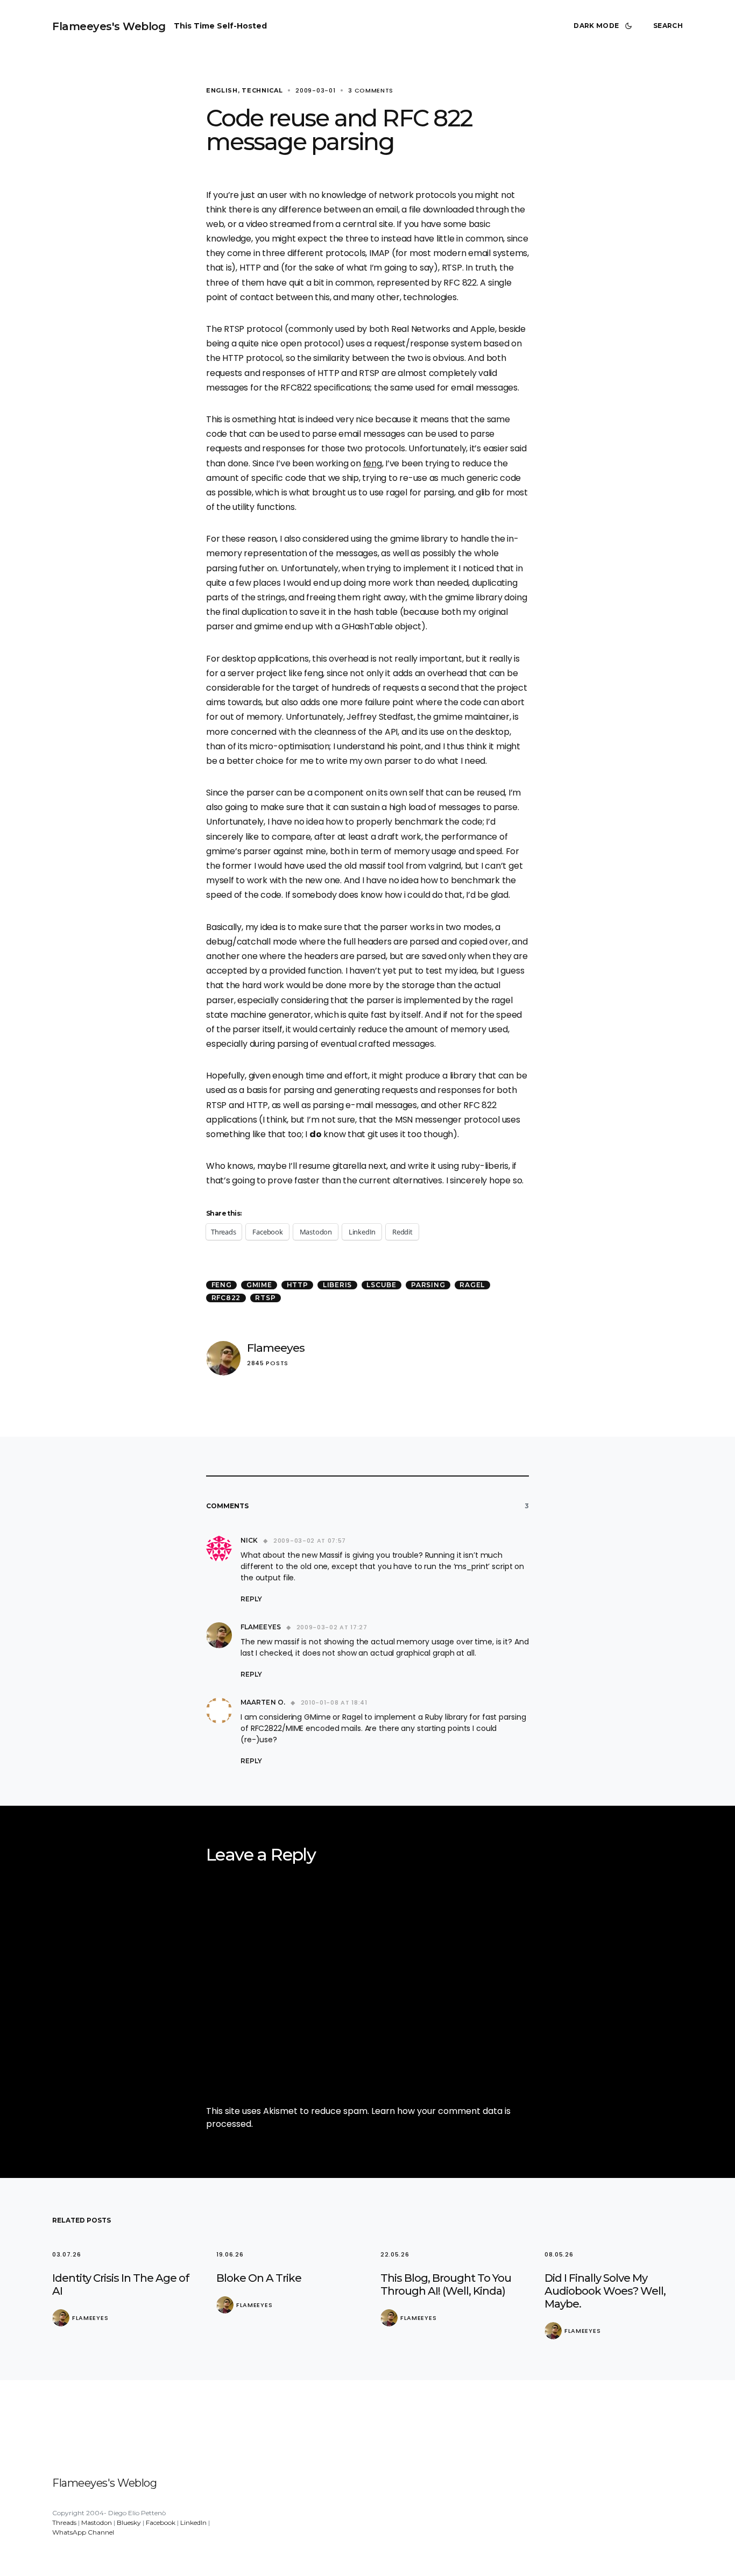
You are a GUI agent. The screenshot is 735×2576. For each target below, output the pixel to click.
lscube (381, 1285)
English (222, 90)
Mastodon (97, 2522)
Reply (251, 1599)
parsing (428, 1285)
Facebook (161, 2522)
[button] (605, 26)
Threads (64, 2522)
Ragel (472, 1285)
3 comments (371, 90)
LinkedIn (193, 2522)
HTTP (298, 1285)
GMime (259, 1285)
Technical (262, 90)
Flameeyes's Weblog (109, 26)
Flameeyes (276, 1348)
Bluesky (129, 2522)
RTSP (265, 1298)
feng (373, 463)
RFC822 (226, 1298)
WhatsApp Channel (83, 2532)
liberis (337, 1285)
